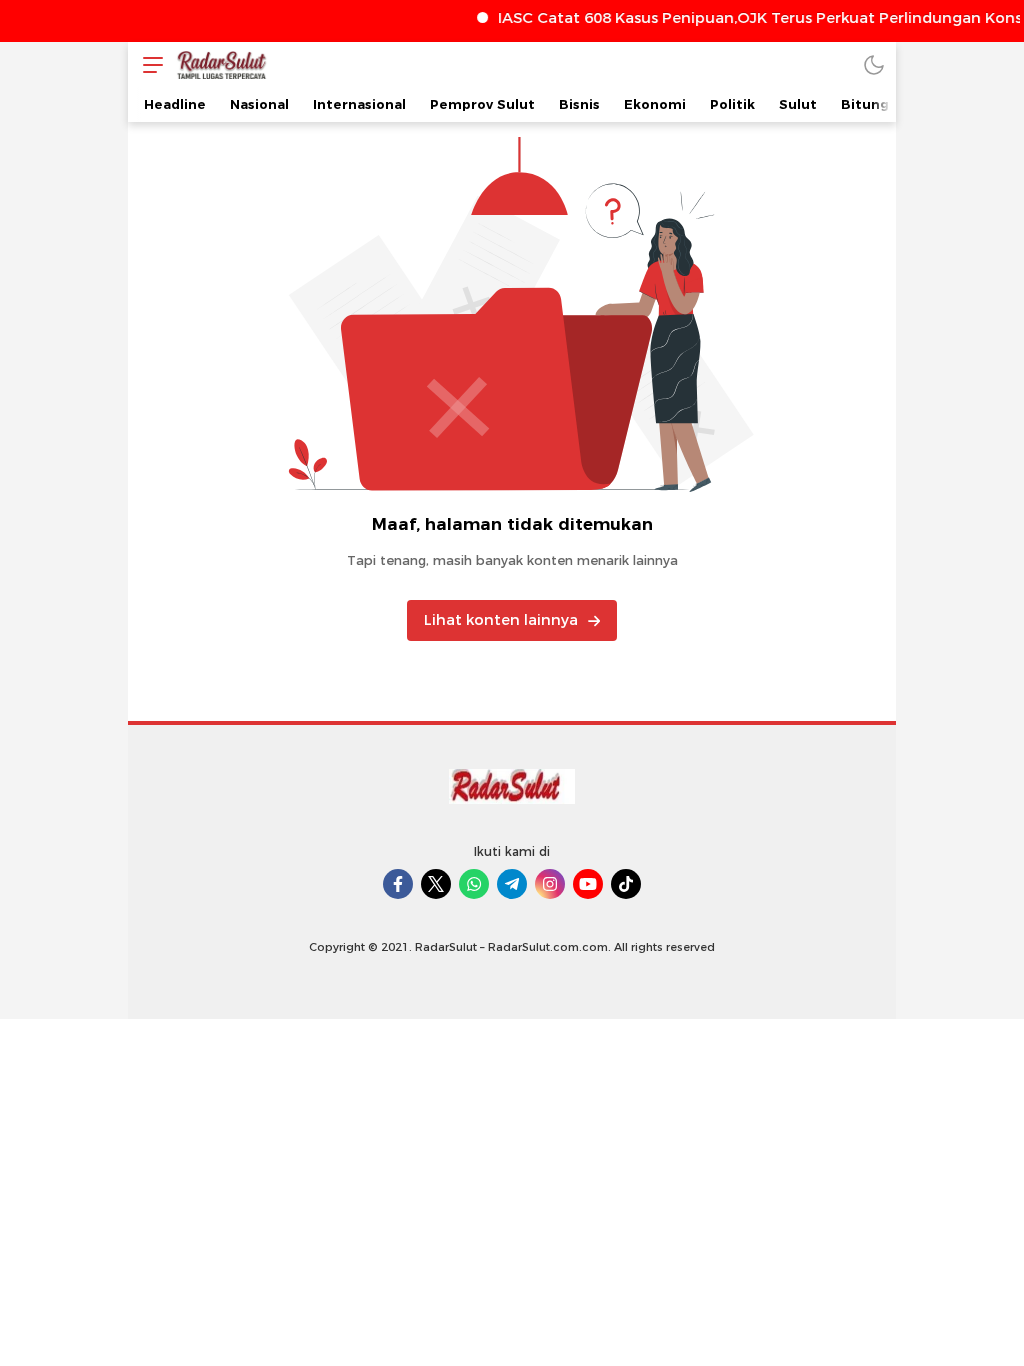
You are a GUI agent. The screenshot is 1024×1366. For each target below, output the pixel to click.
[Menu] (148, 64)
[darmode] (874, 64)
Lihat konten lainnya (501, 620)
